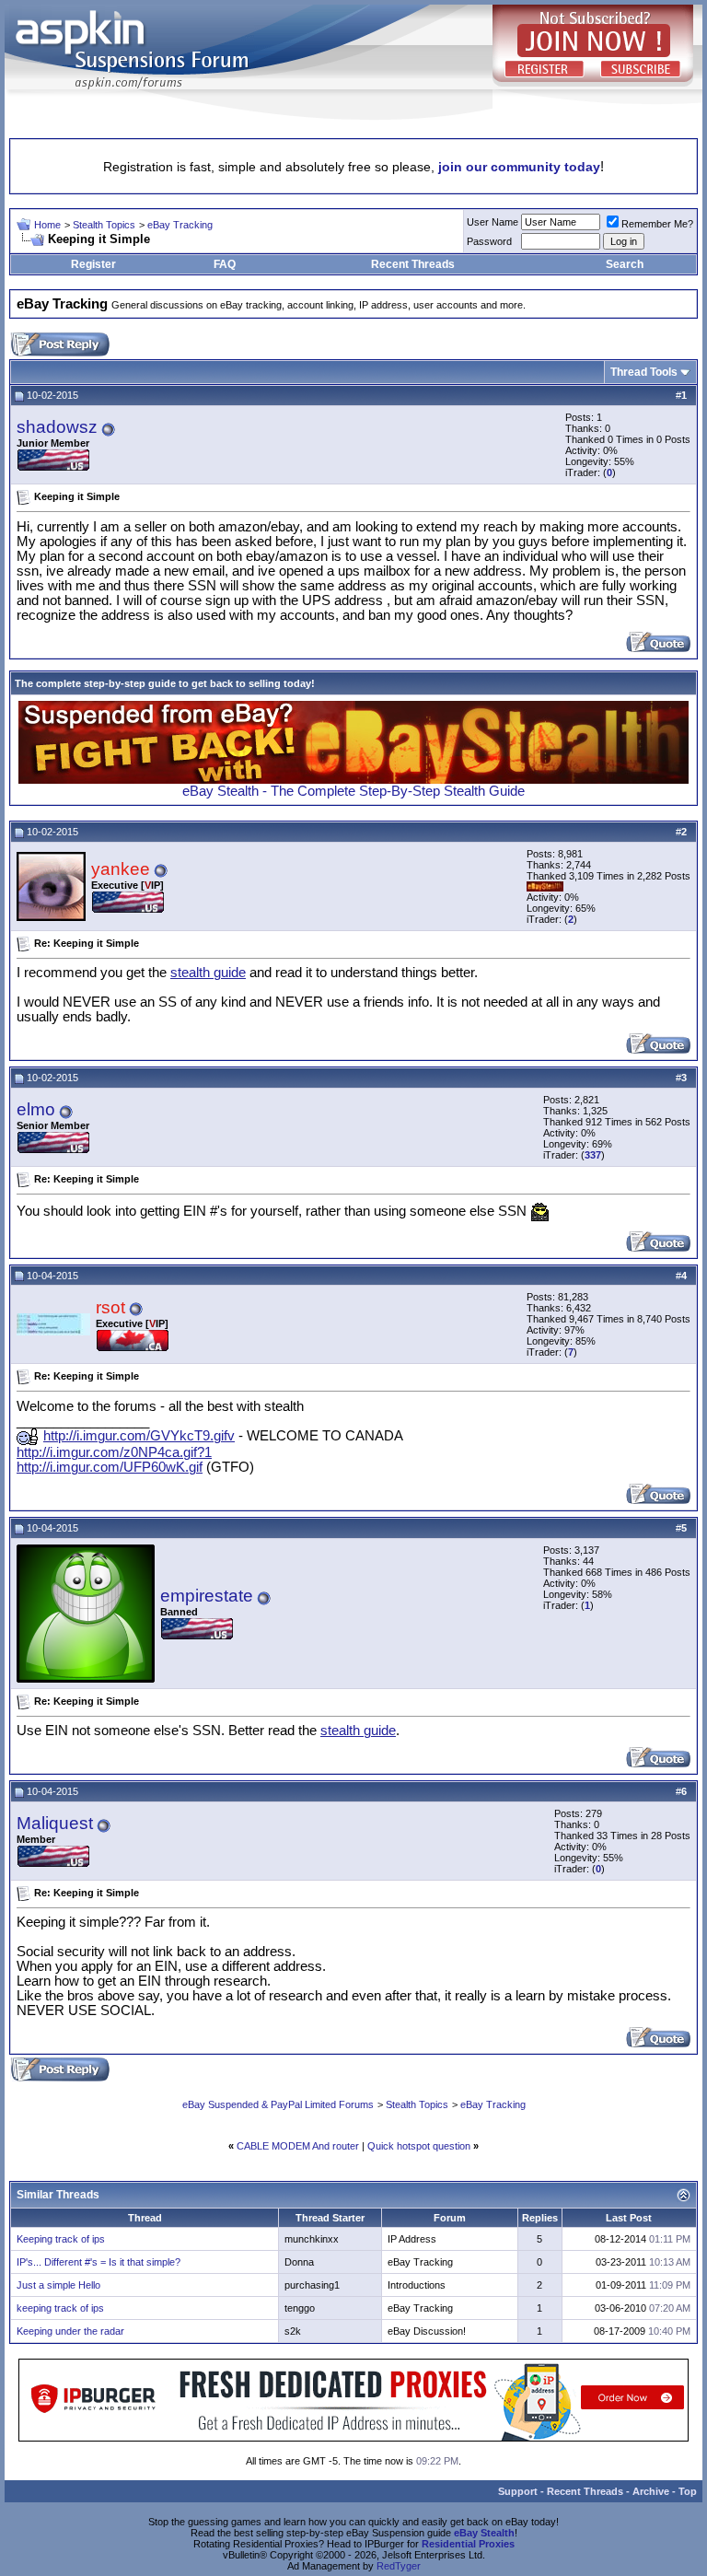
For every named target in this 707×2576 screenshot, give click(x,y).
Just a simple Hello (58, 2285)
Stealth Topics (104, 225)
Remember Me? (657, 224)
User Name (493, 222)
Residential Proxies (468, 2544)
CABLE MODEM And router (298, 2146)
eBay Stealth (484, 2533)
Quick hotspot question (419, 2146)
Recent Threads (413, 264)
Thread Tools (644, 372)
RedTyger (399, 2566)
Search (625, 264)
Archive (651, 2491)
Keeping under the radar (70, 2331)
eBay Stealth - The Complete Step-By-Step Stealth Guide (353, 791)
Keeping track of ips (61, 2239)
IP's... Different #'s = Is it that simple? (99, 2262)
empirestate (207, 1596)
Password (489, 241)
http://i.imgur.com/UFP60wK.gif (110, 1467)
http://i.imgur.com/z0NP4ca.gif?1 (114, 1452)
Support (518, 2491)
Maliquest (55, 1823)
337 (593, 1155)
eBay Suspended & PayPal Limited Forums (278, 2104)
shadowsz (57, 427)
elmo (36, 1109)
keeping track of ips (60, 2308)
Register (93, 264)
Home (47, 225)
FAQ (225, 264)
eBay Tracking (180, 225)
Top (688, 2491)
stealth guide (208, 973)
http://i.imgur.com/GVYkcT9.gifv (139, 1436)
